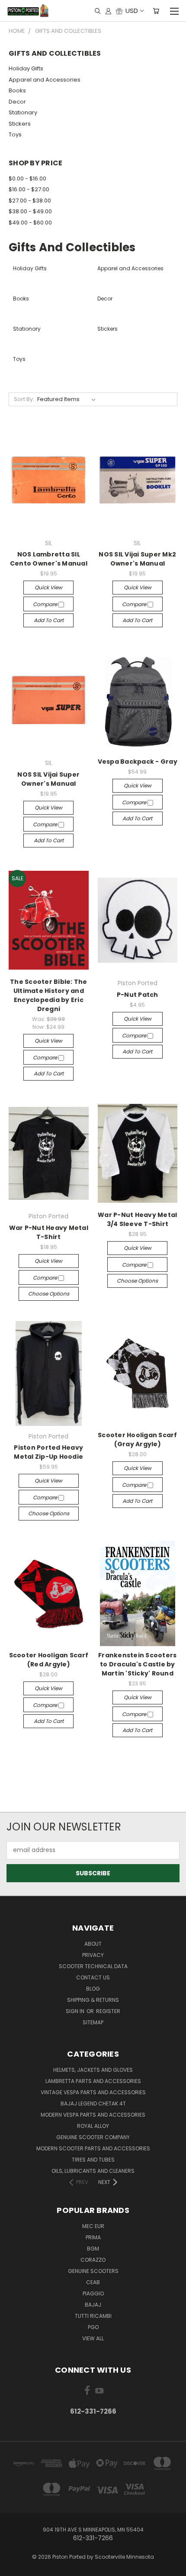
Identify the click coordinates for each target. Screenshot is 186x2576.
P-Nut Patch (138, 995)
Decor (17, 102)
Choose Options (49, 1294)
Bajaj (93, 2305)
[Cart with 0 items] (156, 11)
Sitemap (93, 2022)
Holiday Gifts (26, 68)
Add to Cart (49, 620)
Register (108, 2011)
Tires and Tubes (93, 2160)
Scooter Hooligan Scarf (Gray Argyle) (138, 1440)
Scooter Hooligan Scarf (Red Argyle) (49, 1660)
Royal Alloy (93, 2126)
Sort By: (24, 399)
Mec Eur (93, 2226)
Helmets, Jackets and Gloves (93, 2070)
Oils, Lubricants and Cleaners (93, 2171)
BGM (93, 2249)
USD (132, 11)
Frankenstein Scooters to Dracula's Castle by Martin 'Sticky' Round (137, 1664)
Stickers (20, 124)
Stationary (23, 112)
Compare (46, 604)
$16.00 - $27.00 (29, 189)
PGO (93, 2327)
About (93, 1944)
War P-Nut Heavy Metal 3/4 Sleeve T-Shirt (137, 1219)
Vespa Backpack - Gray (138, 762)
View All (93, 2338)
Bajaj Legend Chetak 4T (93, 2103)
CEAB (93, 2282)
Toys (15, 134)
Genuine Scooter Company (93, 2137)
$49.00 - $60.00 (30, 223)
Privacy (93, 1955)
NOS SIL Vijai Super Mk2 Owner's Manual (137, 559)
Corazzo (93, 2260)
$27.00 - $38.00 (30, 201)
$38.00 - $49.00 (30, 211)
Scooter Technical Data (93, 1966)
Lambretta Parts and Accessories (93, 2081)
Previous (13, 2567)
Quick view (48, 587)
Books (17, 90)
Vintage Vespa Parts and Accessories (93, 2092)
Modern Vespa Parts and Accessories (93, 2115)
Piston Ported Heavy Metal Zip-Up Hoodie (48, 1452)
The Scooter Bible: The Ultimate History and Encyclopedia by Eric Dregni (49, 995)
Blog (93, 1989)
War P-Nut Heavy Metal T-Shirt (49, 1232)
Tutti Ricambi (93, 2316)
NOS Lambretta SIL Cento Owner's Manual (49, 559)
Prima (93, 2237)
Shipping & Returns (93, 2000)
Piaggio (93, 2293)
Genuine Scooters (93, 2271)
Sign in (76, 2011)
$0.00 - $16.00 (27, 179)
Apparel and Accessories (45, 80)
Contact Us (93, 1977)
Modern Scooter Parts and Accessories (93, 2148)
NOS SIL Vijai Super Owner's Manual (48, 779)
